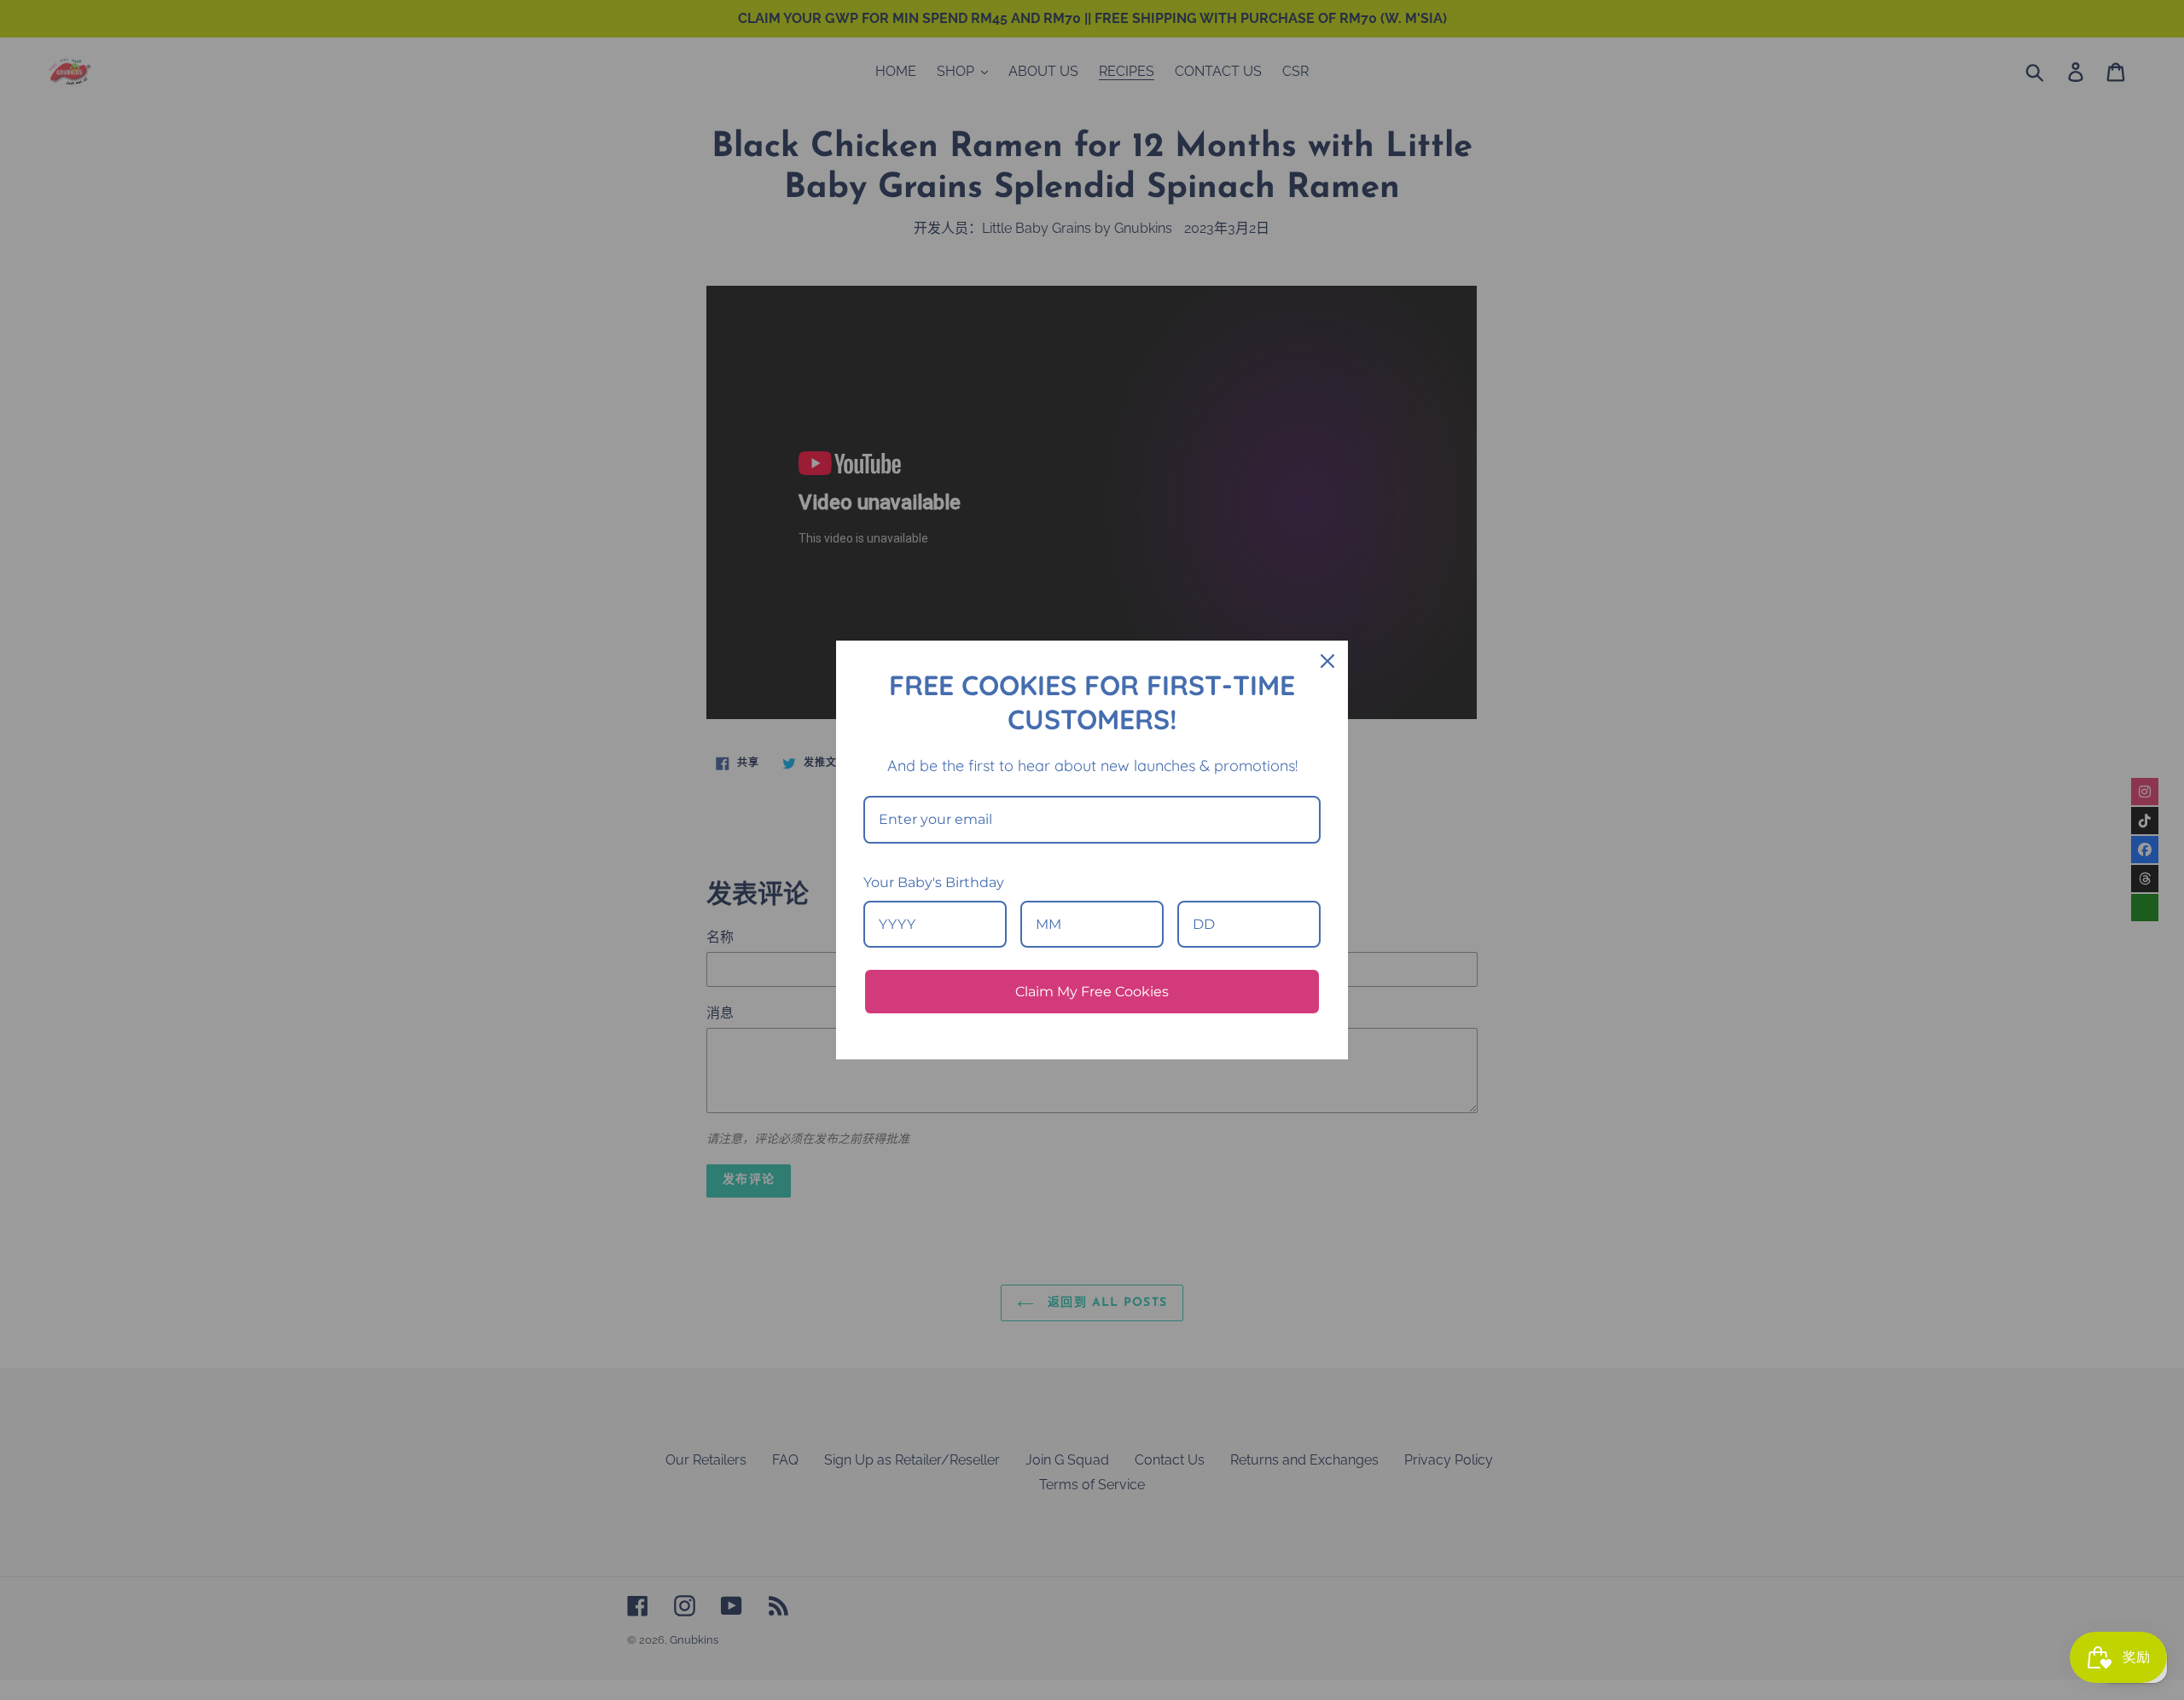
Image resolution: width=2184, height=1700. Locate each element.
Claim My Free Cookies (1092, 992)
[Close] (1327, 661)
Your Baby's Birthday (934, 882)
